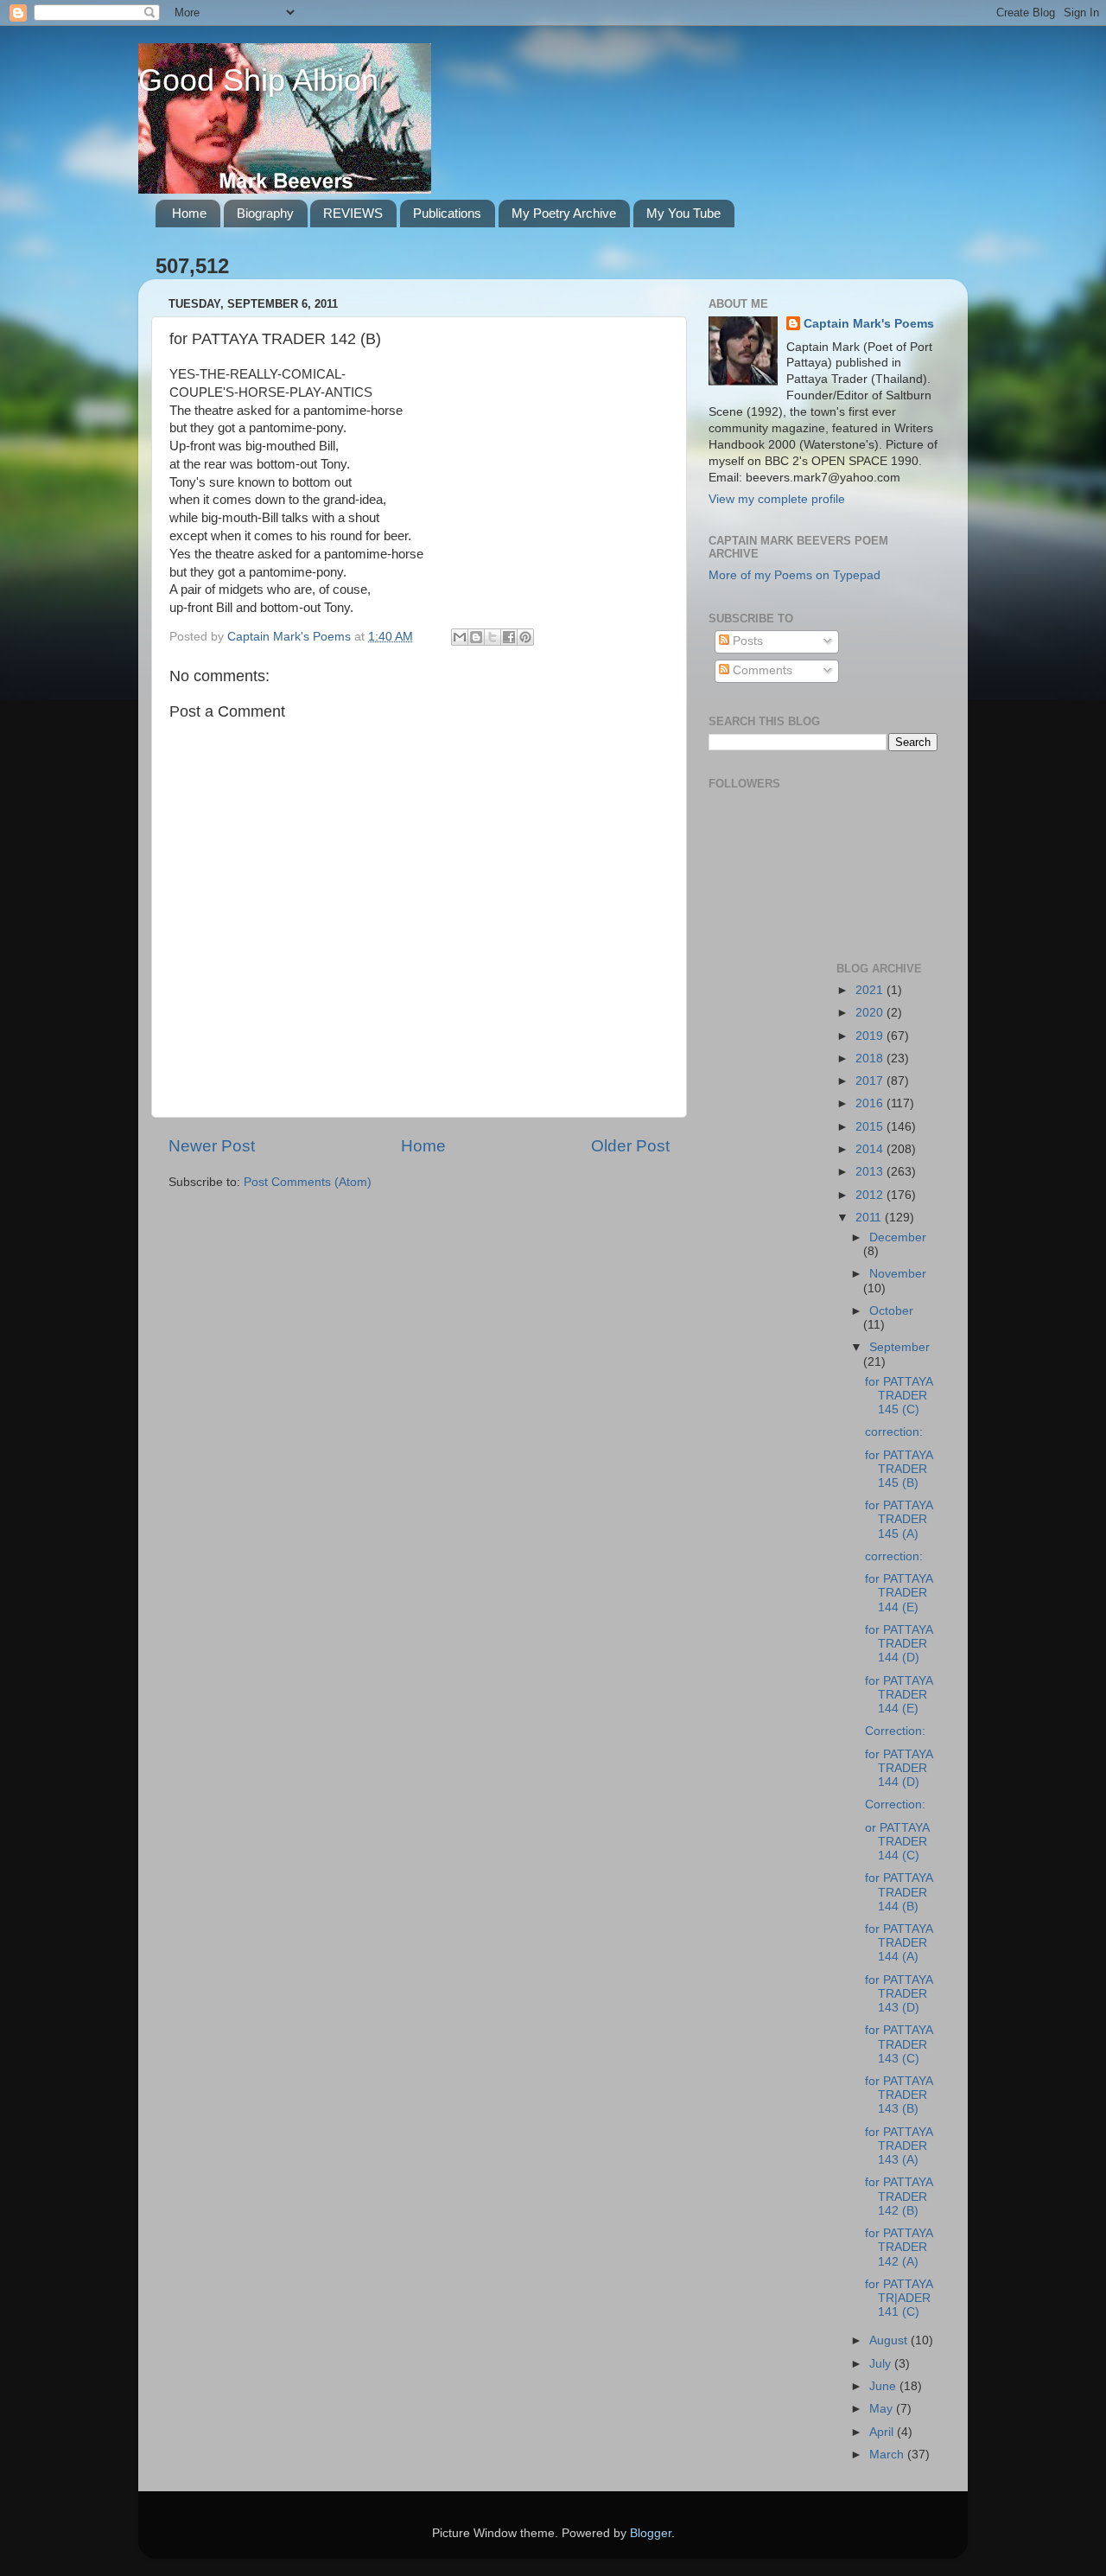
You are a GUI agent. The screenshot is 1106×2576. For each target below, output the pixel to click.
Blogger (651, 2533)
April (883, 2432)
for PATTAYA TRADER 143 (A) (899, 2146)
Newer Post (212, 1146)
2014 (871, 1149)
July (882, 2364)
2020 (871, 1013)
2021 (871, 990)
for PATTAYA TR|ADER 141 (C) (899, 2298)
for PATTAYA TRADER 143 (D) (899, 1994)
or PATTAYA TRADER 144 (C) (897, 1842)
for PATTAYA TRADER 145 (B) (899, 1469)
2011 (870, 1218)
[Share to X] (493, 637)
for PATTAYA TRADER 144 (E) (899, 1593)
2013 (871, 1172)
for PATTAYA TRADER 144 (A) (899, 1943)
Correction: (895, 1731)
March (888, 2455)
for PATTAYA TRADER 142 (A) (899, 2247)
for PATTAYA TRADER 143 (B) (899, 2095)
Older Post (630, 1146)
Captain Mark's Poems (869, 324)
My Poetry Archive (564, 213)
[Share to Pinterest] (525, 637)
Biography (265, 213)
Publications (447, 213)
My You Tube (683, 213)
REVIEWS (353, 213)
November (898, 1274)
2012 (871, 1195)
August (890, 2340)
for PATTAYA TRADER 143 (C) (899, 2044)
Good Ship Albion (258, 80)
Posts (746, 641)
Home (189, 213)
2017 (871, 1081)
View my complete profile (777, 499)
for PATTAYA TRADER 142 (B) (899, 2196)
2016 (871, 1103)
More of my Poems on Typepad (795, 575)
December (898, 1237)
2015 (871, 1127)
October (891, 1311)
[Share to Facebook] (509, 637)
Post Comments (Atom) (308, 1182)
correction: (894, 1432)
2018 (871, 1058)
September (899, 1347)
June (884, 2386)
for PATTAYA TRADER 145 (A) (899, 1519)
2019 (871, 1036)
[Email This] (460, 637)
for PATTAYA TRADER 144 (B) (899, 1892)
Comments (761, 670)
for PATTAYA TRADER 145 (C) (899, 1396)
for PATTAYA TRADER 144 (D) (899, 1644)
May (883, 2409)
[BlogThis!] (476, 637)
